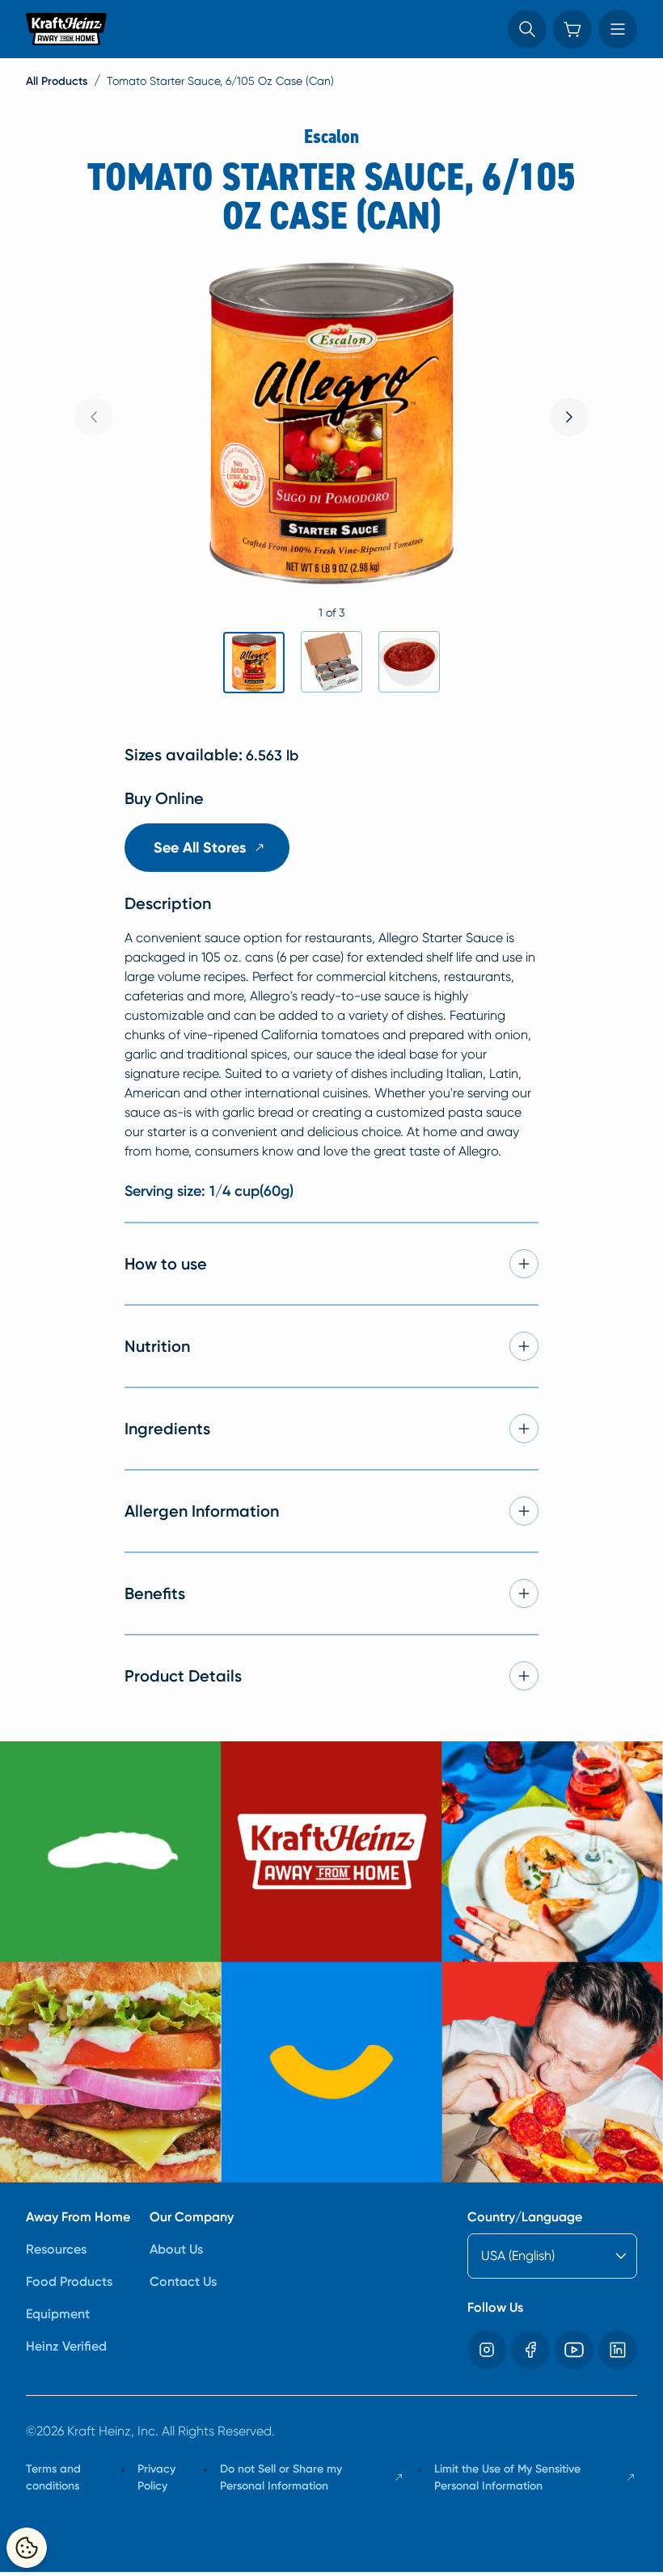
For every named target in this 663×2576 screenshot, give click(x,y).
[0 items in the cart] (572, 29)
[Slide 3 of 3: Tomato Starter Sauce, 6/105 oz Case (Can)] (409, 662)
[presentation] (569, 417)
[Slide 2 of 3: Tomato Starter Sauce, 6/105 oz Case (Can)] (331, 662)
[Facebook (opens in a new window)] (530, 2350)
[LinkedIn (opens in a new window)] (618, 2350)
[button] (527, 29)
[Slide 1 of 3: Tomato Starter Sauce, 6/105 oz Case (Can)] (254, 663)
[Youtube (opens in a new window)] (574, 2350)
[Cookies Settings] (27, 2548)
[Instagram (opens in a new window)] (487, 2350)
